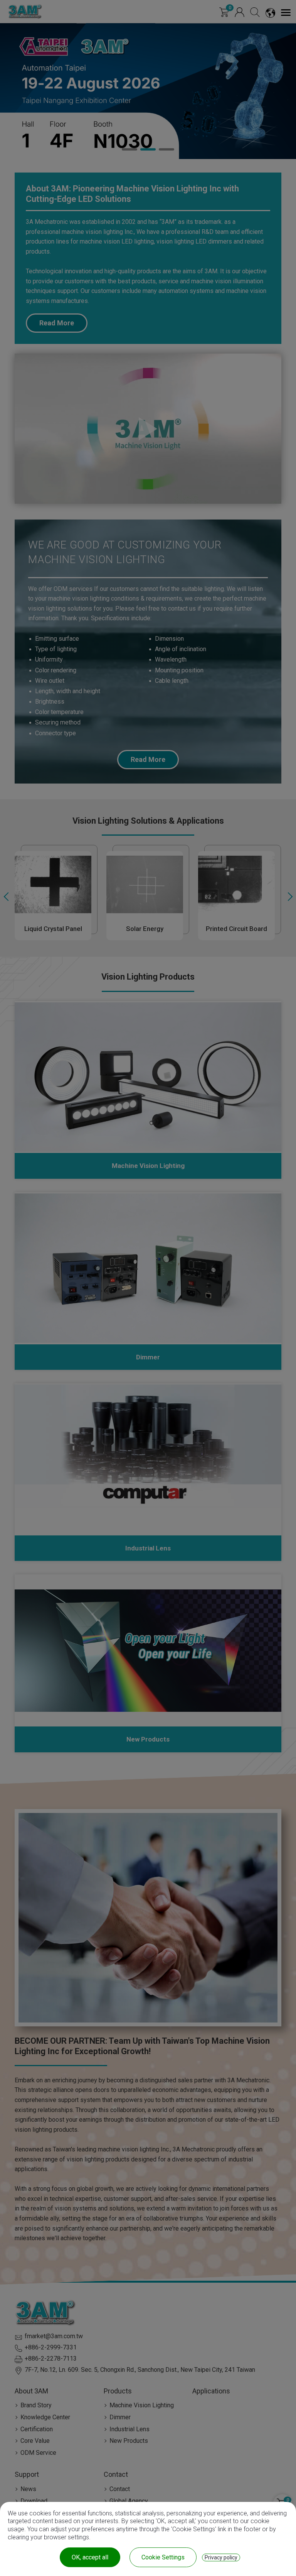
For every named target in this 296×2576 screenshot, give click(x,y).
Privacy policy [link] (221, 2557)
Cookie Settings (163, 2557)
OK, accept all (90, 2557)
